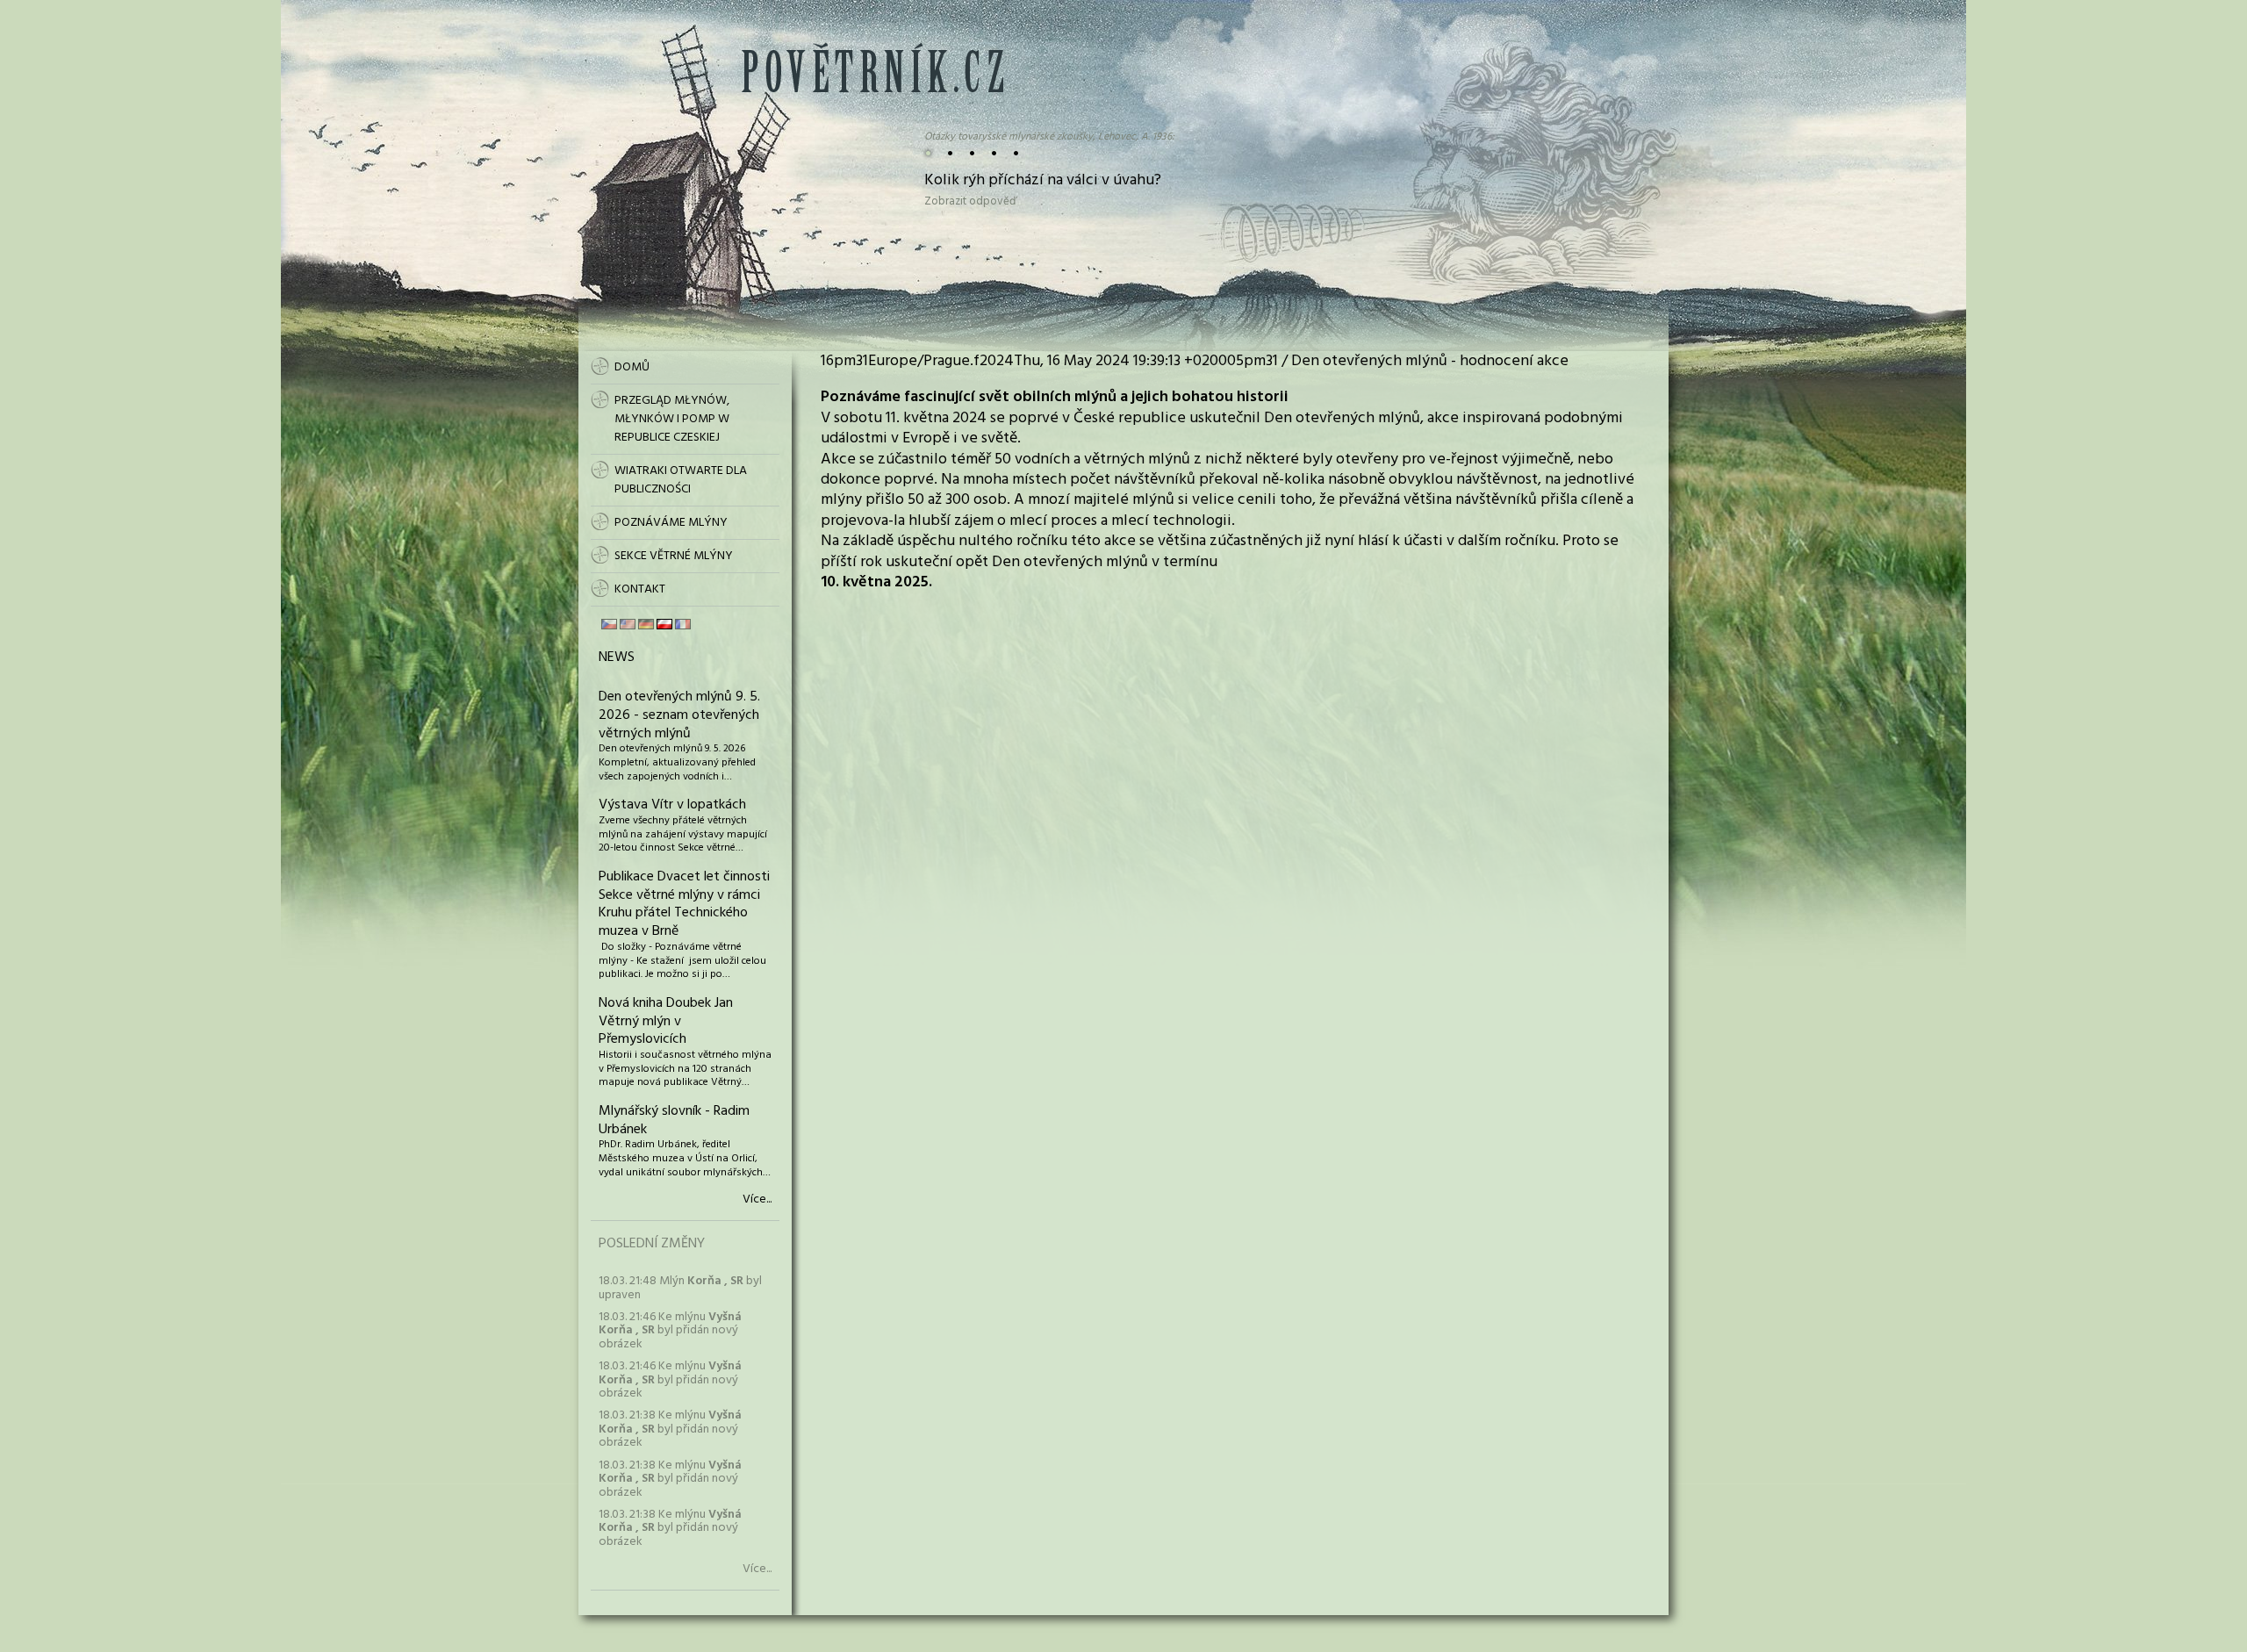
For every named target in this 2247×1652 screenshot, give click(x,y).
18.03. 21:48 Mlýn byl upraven (680, 1288)
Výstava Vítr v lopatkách (672, 805)
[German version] (646, 624)
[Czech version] (609, 624)
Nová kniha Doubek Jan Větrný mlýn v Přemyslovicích (666, 1022)
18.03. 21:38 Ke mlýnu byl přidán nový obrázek (670, 1429)
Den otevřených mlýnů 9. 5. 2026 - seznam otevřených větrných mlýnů (679, 715)
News (617, 657)
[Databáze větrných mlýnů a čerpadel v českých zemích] (872, 89)
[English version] (628, 624)
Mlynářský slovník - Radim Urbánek (674, 1120)
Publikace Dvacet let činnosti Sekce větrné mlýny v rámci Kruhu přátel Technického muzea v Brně (684, 904)
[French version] (683, 624)
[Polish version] (664, 624)
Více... (757, 1200)
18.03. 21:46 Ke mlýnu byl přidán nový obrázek (670, 1331)
